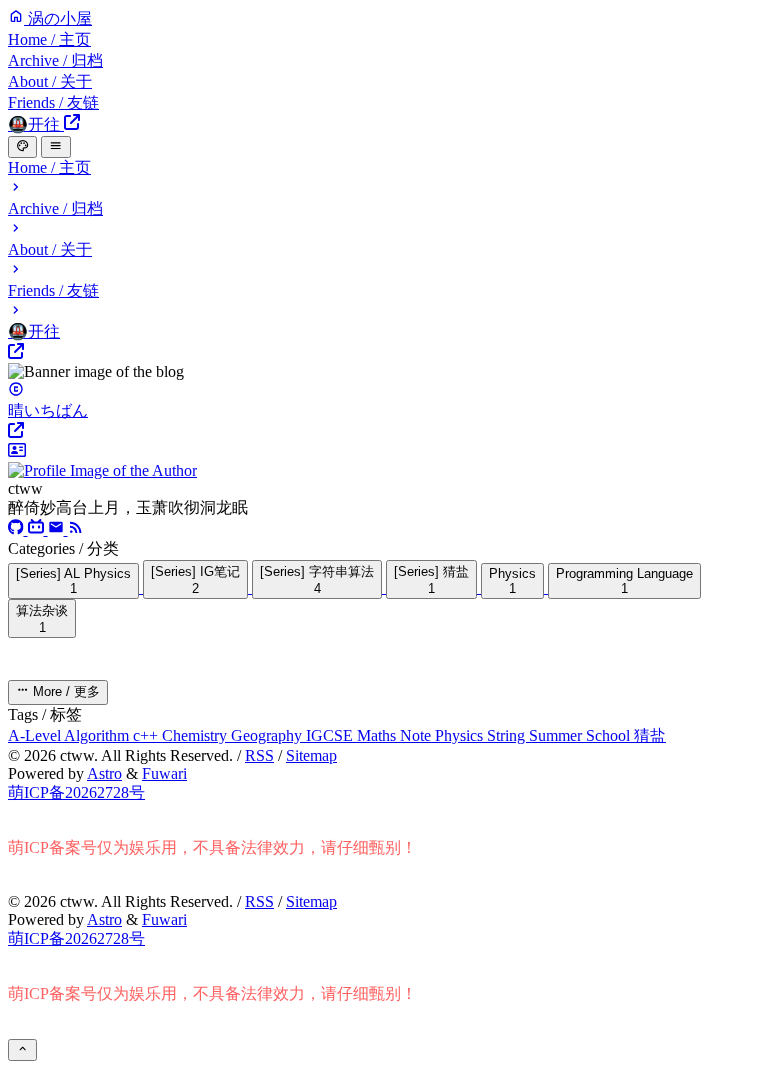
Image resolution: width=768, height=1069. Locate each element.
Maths (378, 735)
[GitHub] (18, 529)
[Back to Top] (22, 1050)
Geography (268, 735)
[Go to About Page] (384, 461)
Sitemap (311, 755)
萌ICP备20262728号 (76, 792)
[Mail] (58, 529)
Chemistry (196, 735)
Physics (461, 735)
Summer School (581, 735)
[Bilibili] (38, 529)
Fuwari (164, 773)
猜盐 (650, 735)
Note (417, 735)
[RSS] (76, 529)
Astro (104, 773)
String (508, 735)
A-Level (36, 735)
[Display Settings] (22, 147)
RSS (259, 755)
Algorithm (98, 735)
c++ (147, 735)
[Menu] (55, 147)
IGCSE (331, 735)
